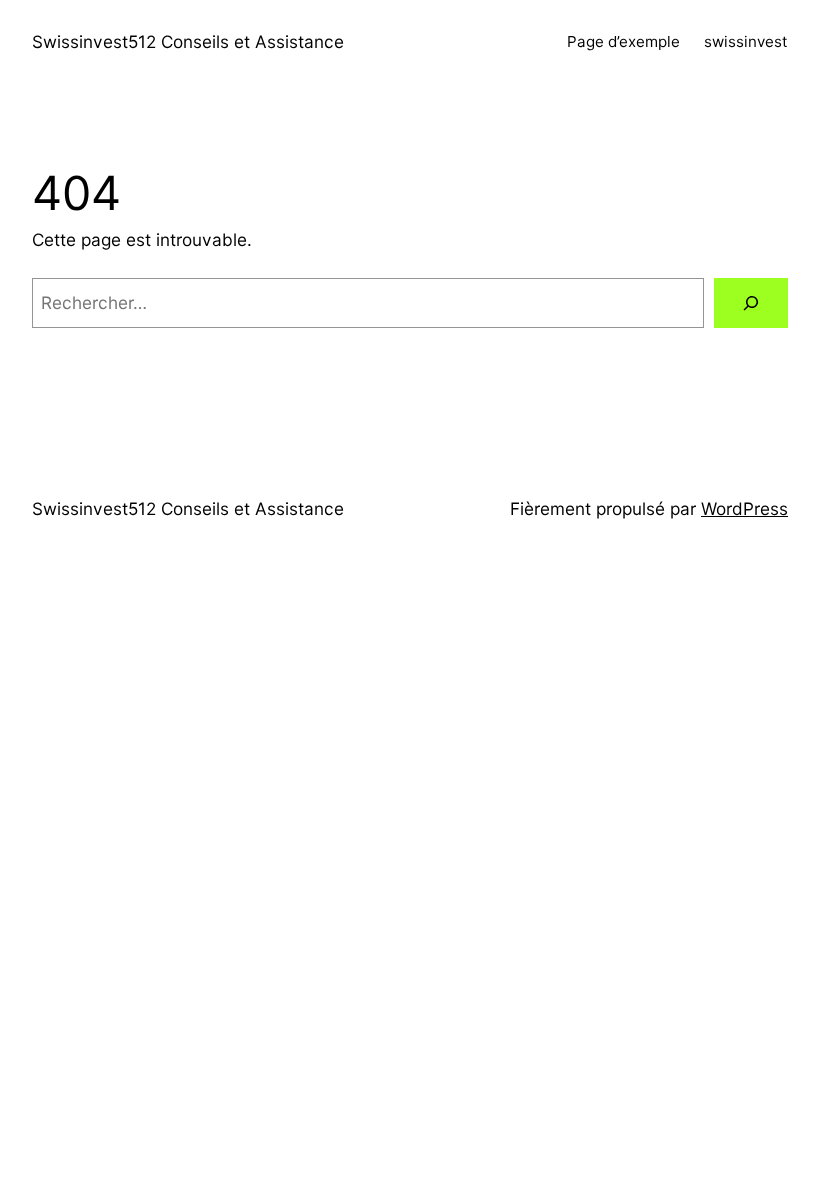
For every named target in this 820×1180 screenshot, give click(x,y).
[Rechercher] (751, 303)
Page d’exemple (623, 41)
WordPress (744, 508)
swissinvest (746, 41)
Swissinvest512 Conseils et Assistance (188, 41)
